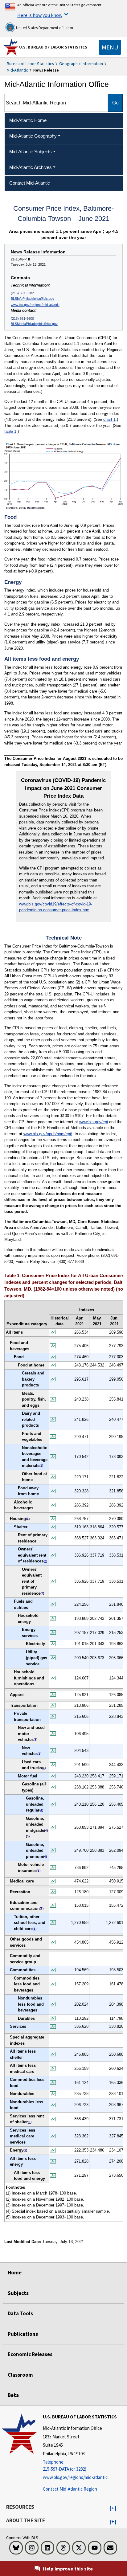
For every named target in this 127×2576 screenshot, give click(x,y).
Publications (23, 2334)
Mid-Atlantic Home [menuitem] (28, 120)
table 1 (10, 431)
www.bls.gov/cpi (94, 1122)
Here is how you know (40, 15)
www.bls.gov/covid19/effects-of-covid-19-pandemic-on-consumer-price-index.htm (56, 907)
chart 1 (109, 419)
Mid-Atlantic (17, 70)
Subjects (18, 2293)
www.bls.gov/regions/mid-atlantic (35, 305)
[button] (113, 2508)
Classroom (20, 2375)
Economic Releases (30, 2354)
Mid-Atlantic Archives (31, 167)
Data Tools (20, 2313)
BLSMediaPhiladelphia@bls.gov (34, 324)
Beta (13, 2395)
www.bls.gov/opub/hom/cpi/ (48, 1134)
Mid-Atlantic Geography (33, 136)
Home (15, 2273)
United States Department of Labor (44, 28)
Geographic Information (81, 64)
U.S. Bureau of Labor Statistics (53, 47)
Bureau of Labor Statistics (30, 64)
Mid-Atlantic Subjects (31, 152)
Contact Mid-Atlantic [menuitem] (30, 183)
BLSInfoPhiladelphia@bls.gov (33, 299)
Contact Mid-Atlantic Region (70, 2489)
